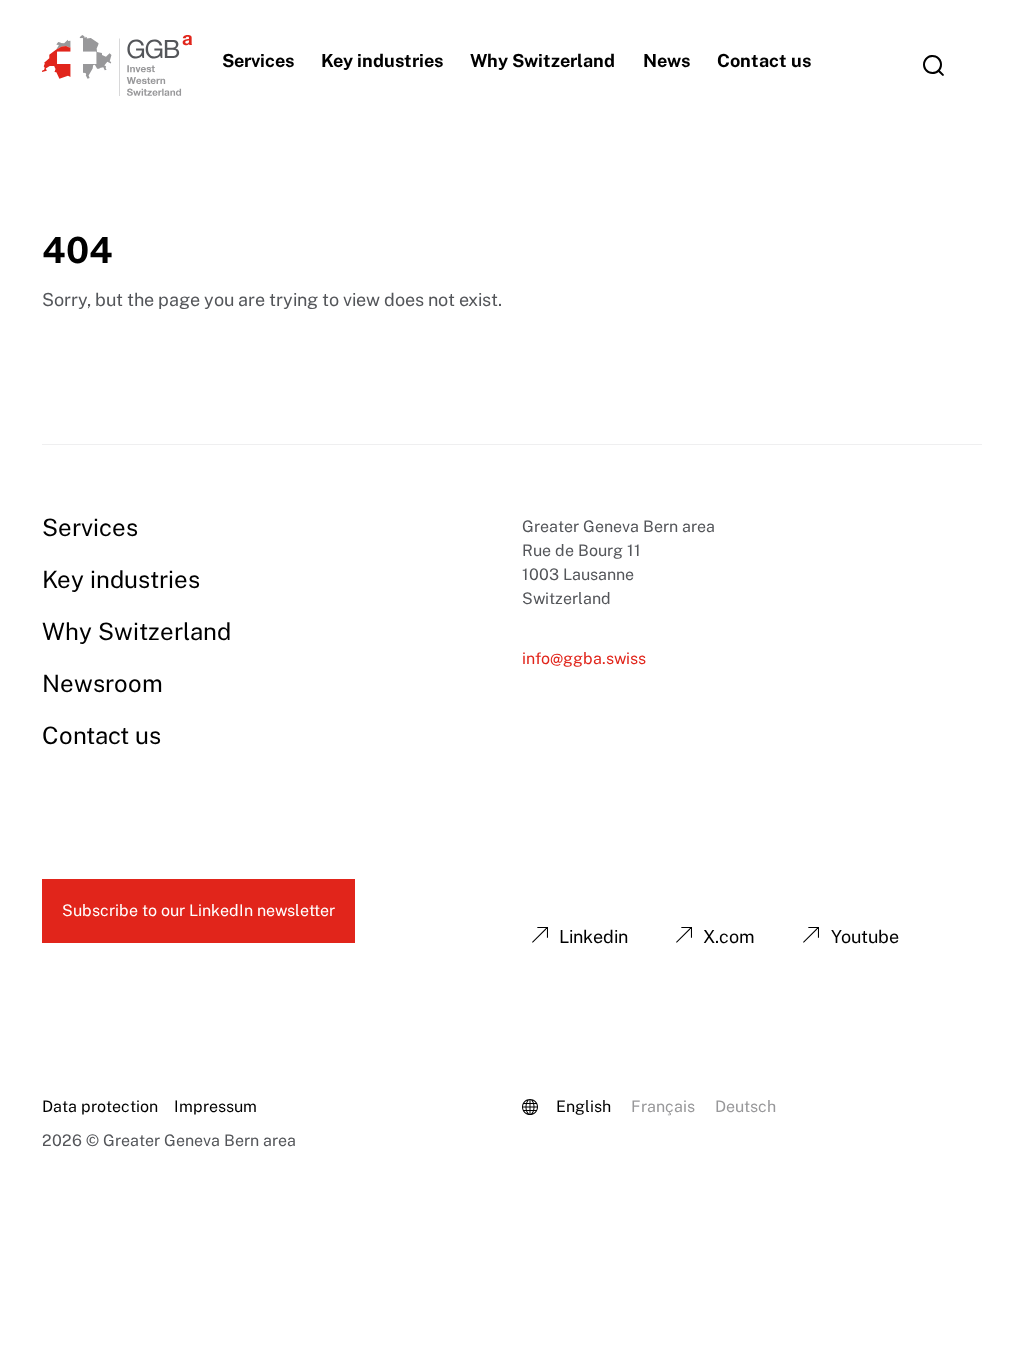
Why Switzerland (542, 60)
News (666, 60)
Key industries (382, 60)
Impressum (215, 1106)
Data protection (100, 1106)
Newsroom (102, 683)
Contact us (764, 60)
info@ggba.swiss (584, 658)
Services (258, 60)
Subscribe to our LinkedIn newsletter (198, 910)
